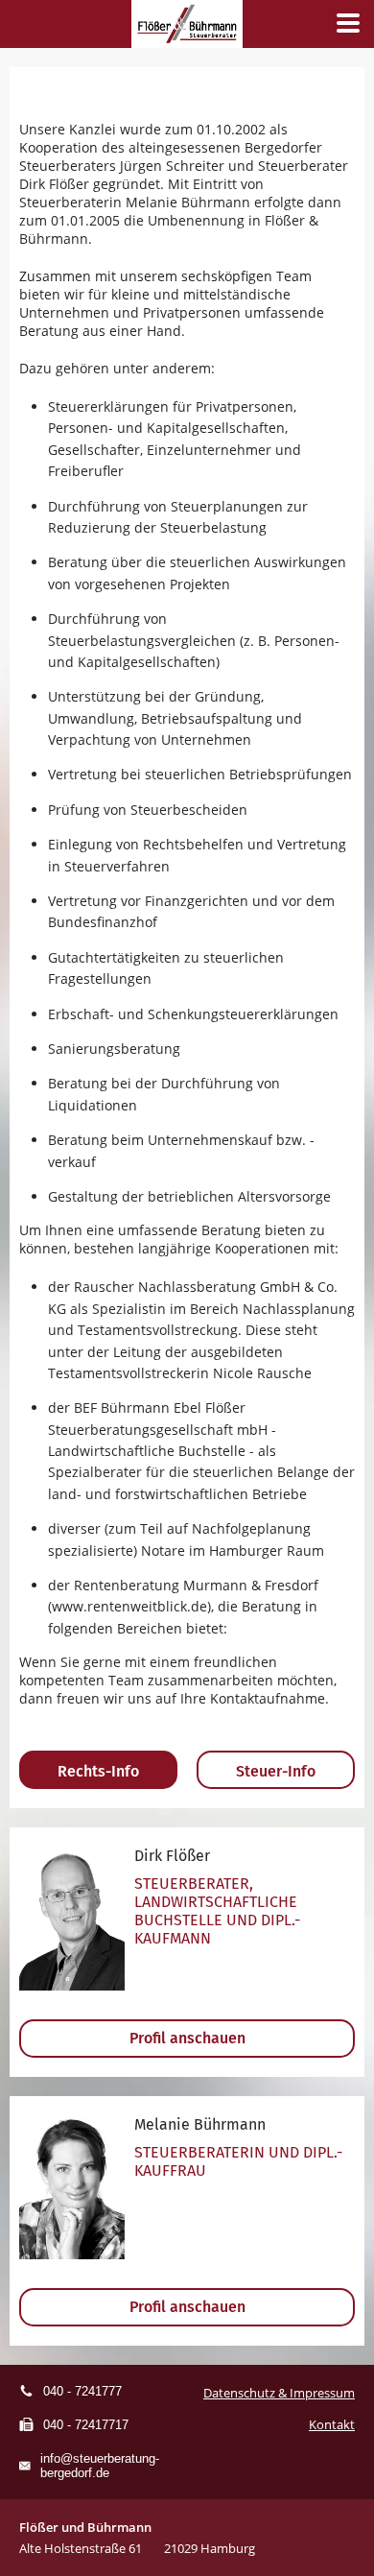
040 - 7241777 (82, 2391)
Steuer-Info (276, 1771)
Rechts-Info (98, 1771)
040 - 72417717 (86, 2425)
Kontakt (332, 2424)
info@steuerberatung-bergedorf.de (100, 2466)
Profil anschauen (187, 2038)
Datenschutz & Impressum (279, 2393)
